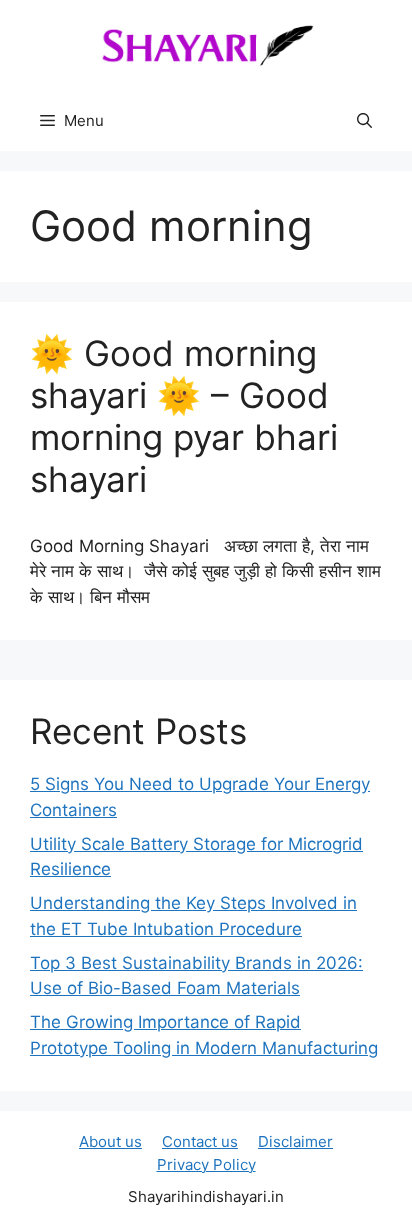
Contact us (200, 1141)
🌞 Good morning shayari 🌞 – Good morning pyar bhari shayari (184, 416)
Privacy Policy (206, 1164)
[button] (364, 121)
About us (110, 1141)
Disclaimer (295, 1141)
